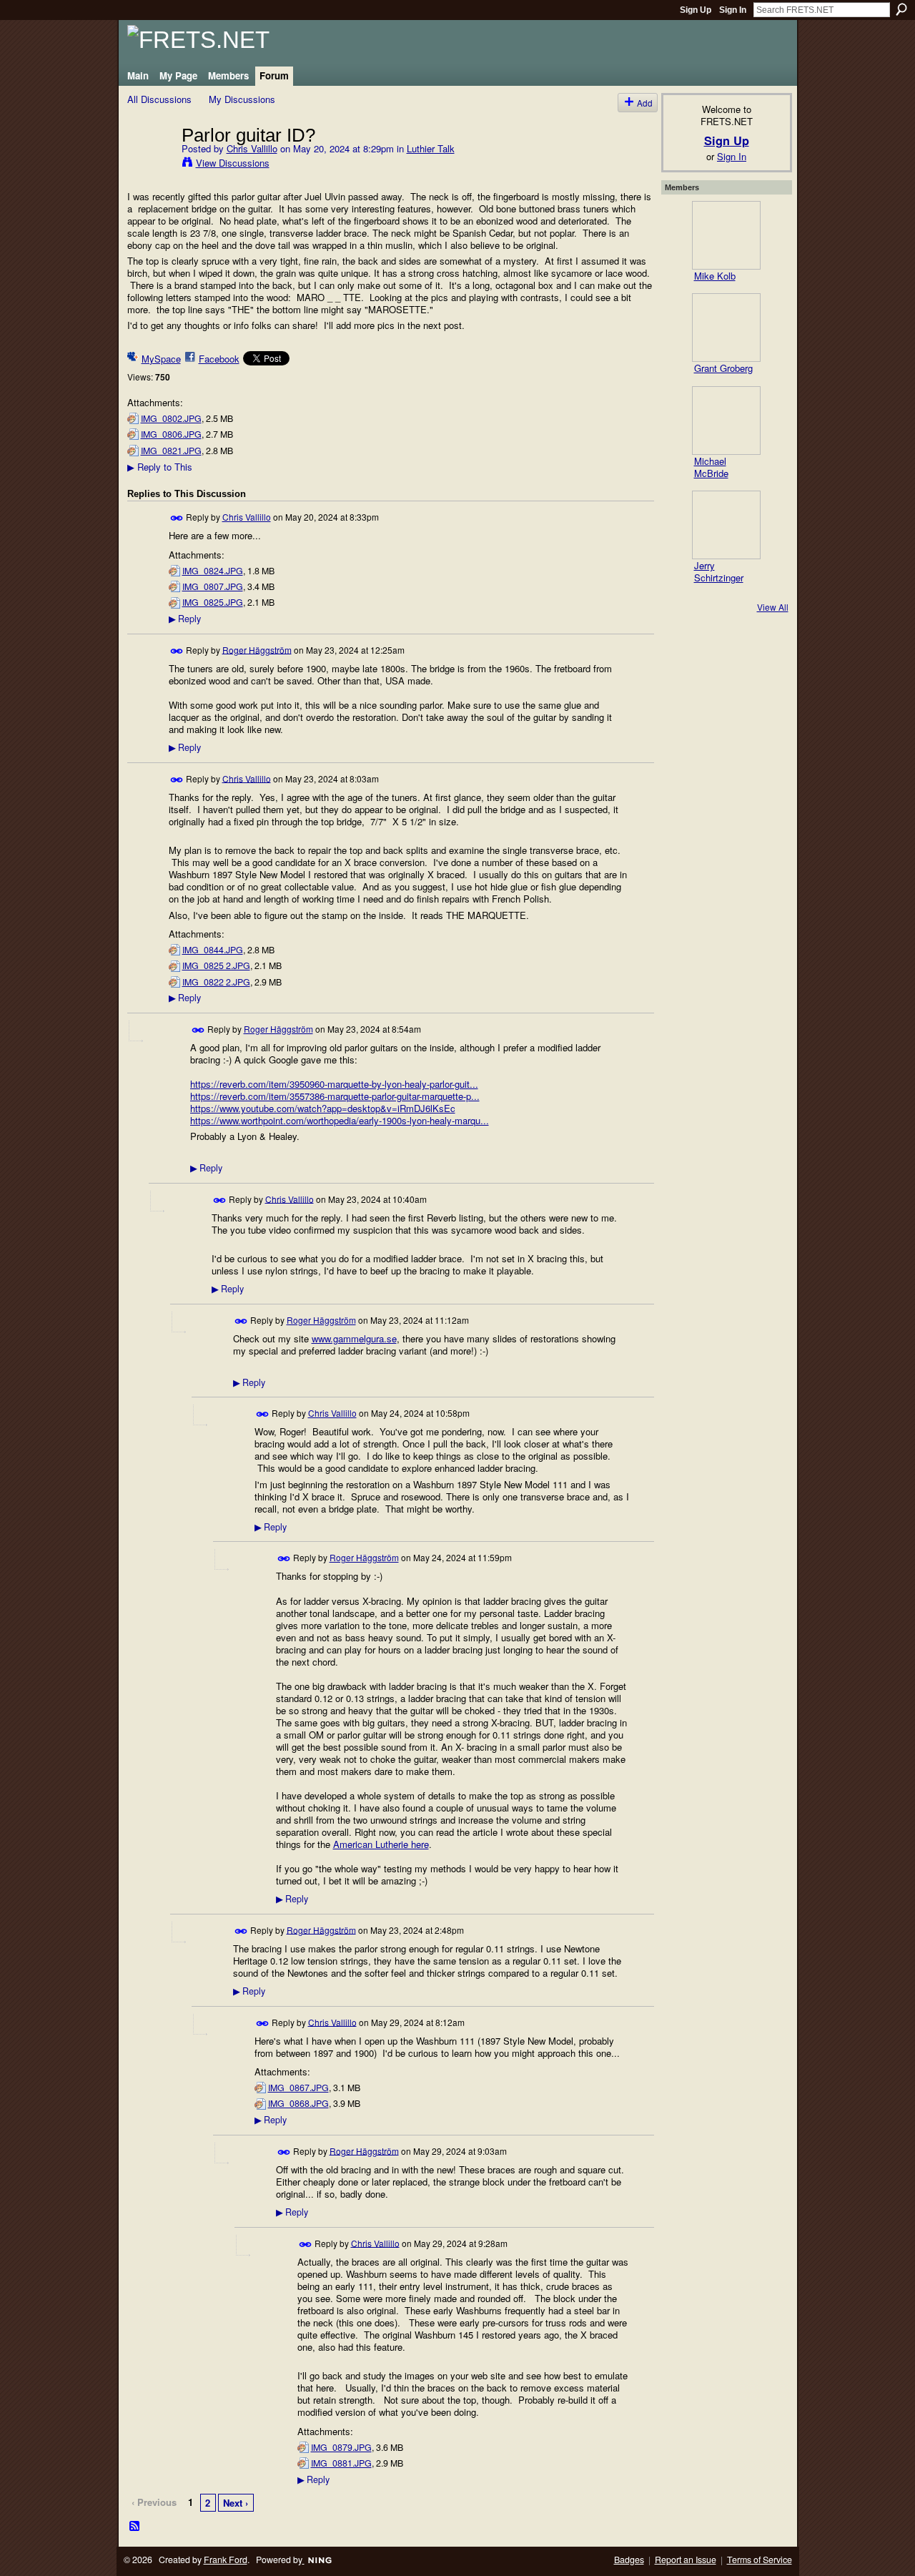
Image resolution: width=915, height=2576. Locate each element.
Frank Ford (226, 2560)
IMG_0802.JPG (171, 418)
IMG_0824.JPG (213, 571)
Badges (629, 2560)
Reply (185, 619)
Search (901, 9)
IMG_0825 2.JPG (216, 965)
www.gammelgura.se (354, 1338)
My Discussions (242, 99)
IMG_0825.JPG (213, 602)
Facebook (219, 359)
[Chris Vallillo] (150, 164)
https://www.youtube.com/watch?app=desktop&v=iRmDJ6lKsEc (323, 1108)
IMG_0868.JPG (298, 2103)
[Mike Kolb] (726, 235)
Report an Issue (686, 2560)
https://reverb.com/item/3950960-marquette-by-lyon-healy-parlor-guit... (334, 1084)
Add (645, 103)
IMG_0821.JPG (171, 451)
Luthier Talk (431, 148)
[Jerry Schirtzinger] (726, 525)
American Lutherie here (381, 1844)
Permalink (177, 518)
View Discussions (233, 163)
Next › (236, 2503)
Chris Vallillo (252, 148)
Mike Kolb (715, 276)
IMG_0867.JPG (298, 2088)
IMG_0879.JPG (341, 2447)
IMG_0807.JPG (213, 586)
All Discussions (159, 99)
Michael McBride (711, 467)
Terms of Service (760, 2560)
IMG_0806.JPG (171, 434)
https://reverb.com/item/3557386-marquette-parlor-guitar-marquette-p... (335, 1096)
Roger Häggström (257, 649)
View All (773, 607)
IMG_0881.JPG (341, 2463)
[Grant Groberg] (726, 328)
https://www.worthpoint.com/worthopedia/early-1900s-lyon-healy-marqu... (340, 1120)
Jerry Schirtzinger (719, 571)
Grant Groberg (723, 368)
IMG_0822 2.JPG (216, 982)
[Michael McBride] (726, 421)
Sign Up (696, 10)
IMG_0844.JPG (213, 950)
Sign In (733, 10)
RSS (135, 2527)
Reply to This (160, 467)
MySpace (161, 359)
